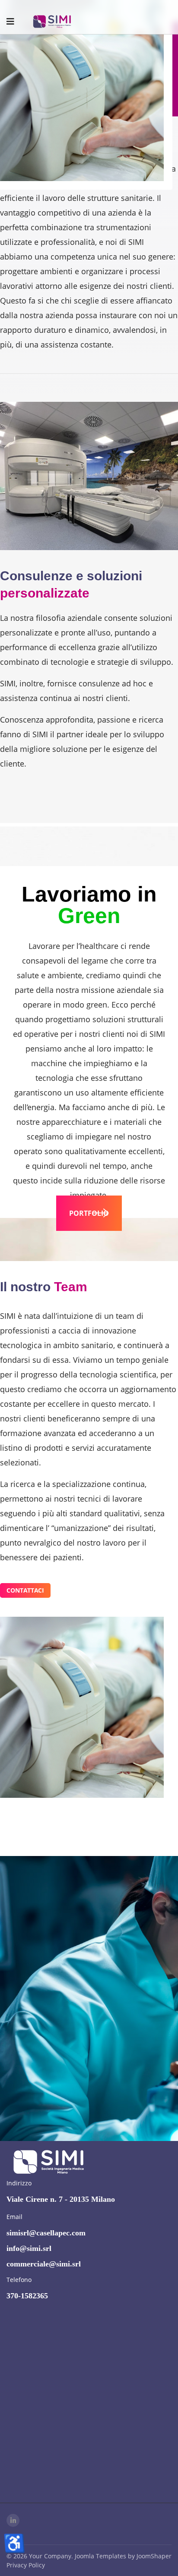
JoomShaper (154, 2556)
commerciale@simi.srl (44, 2264)
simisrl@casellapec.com (46, 2233)
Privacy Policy (26, 2565)
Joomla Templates (100, 2556)
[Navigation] (10, 22)
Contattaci (25, 1590)
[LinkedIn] (13, 2520)
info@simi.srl (29, 2248)
